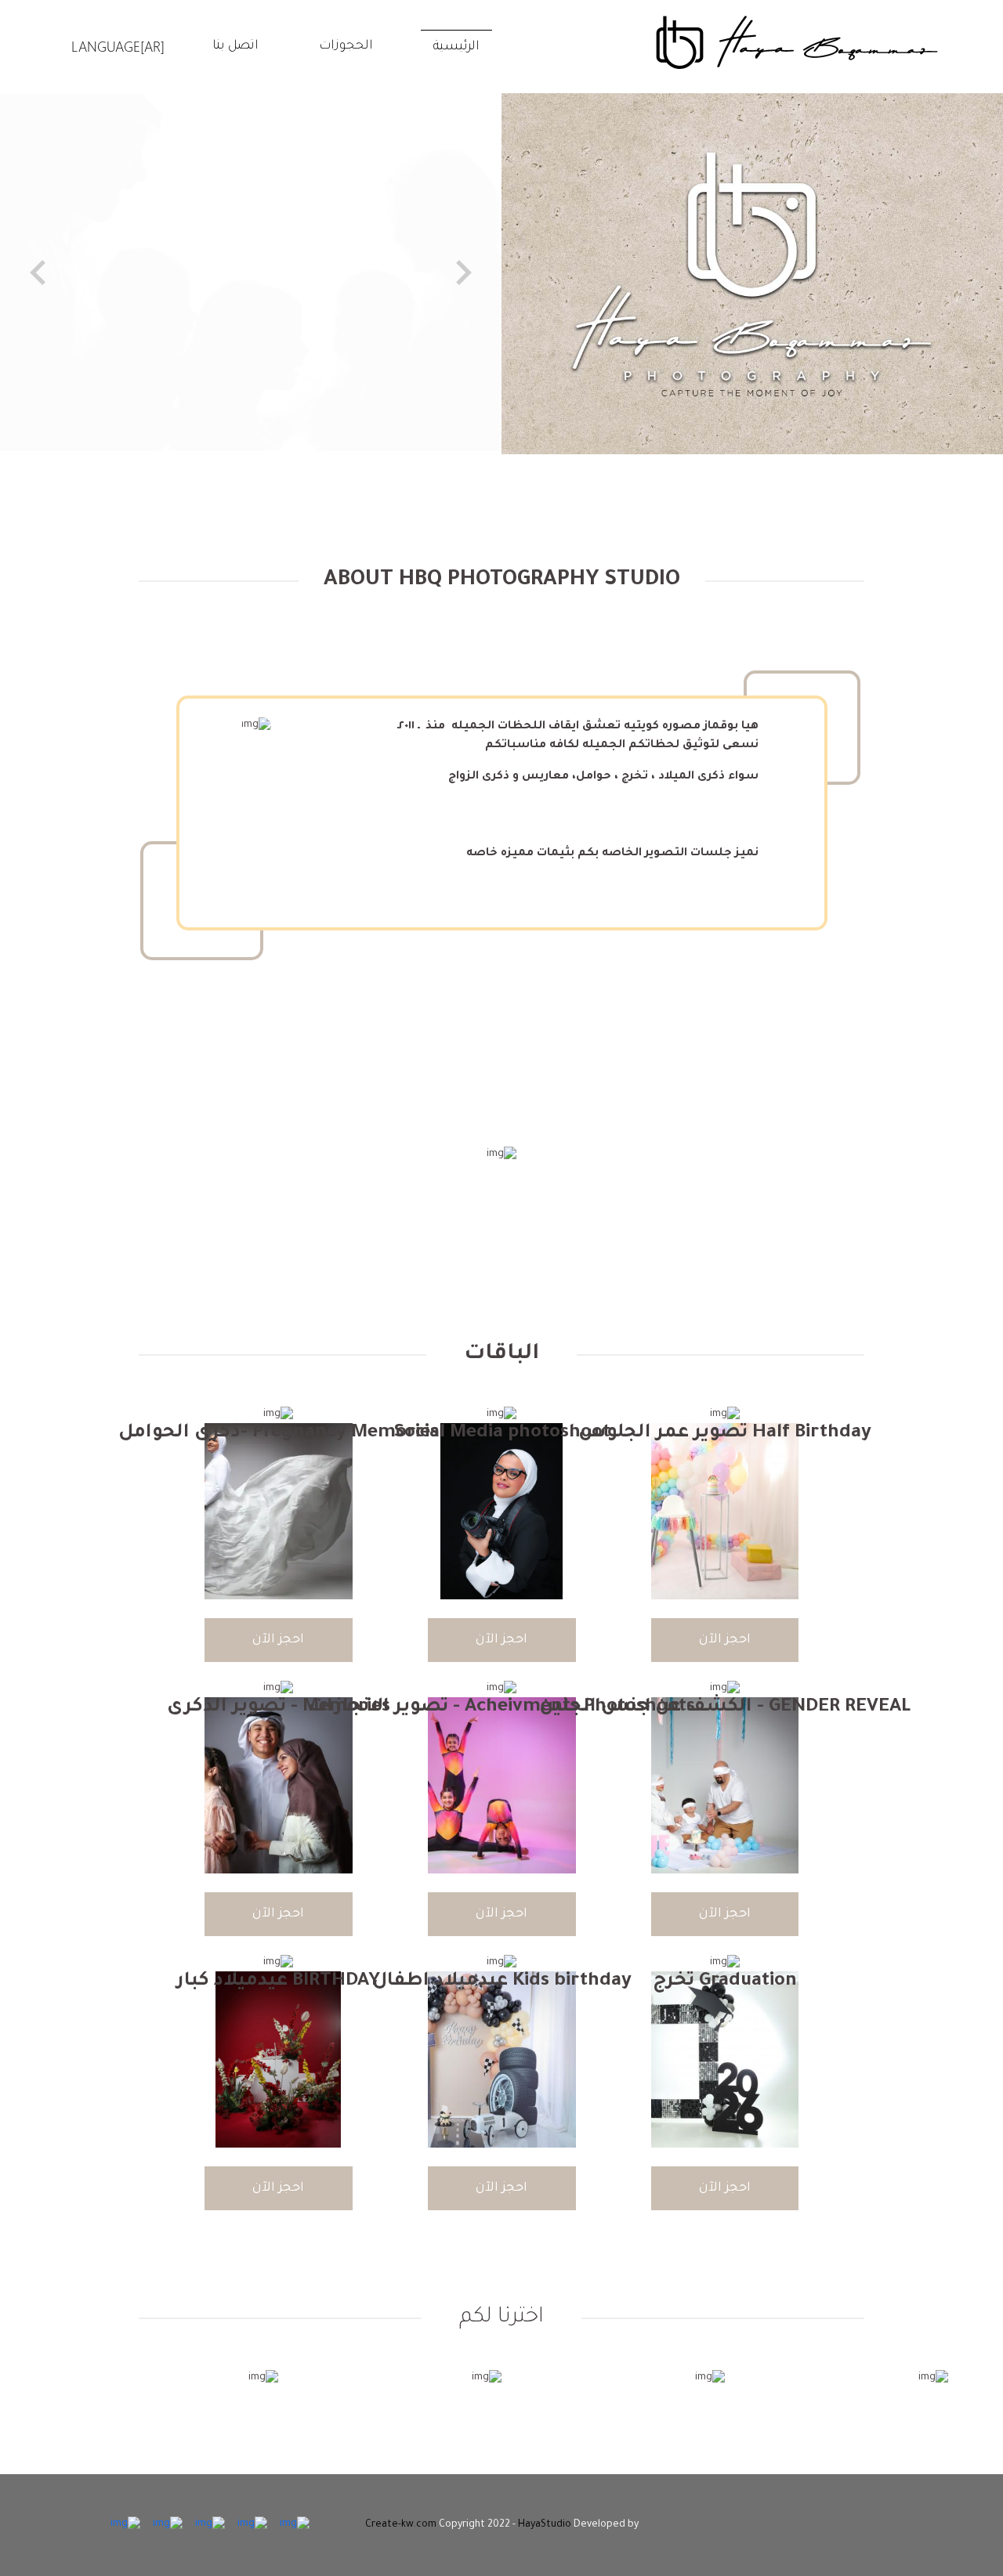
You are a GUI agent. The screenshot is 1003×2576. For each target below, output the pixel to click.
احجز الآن (725, 1640)
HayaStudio (545, 2525)
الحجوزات (346, 46)
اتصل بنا (235, 46)
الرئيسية (456, 47)
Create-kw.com (401, 2525)
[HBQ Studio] (797, 43)
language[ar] (118, 46)
